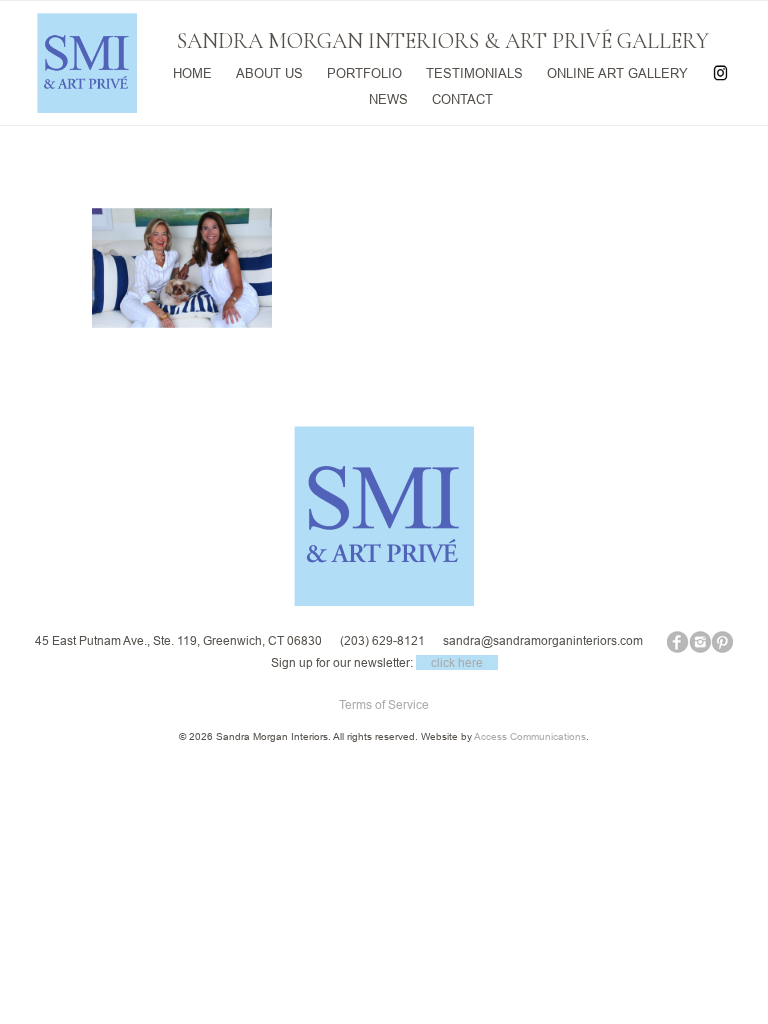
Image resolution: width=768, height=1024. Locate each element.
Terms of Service (384, 704)
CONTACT (462, 97)
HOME (192, 71)
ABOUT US (269, 71)
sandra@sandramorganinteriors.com (543, 640)
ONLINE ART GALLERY (617, 71)
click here (457, 662)
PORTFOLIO (364, 71)
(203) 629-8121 (382, 640)
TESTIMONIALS (474, 71)
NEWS (388, 97)
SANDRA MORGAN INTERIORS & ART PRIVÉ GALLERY (443, 41)
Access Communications (530, 736)
